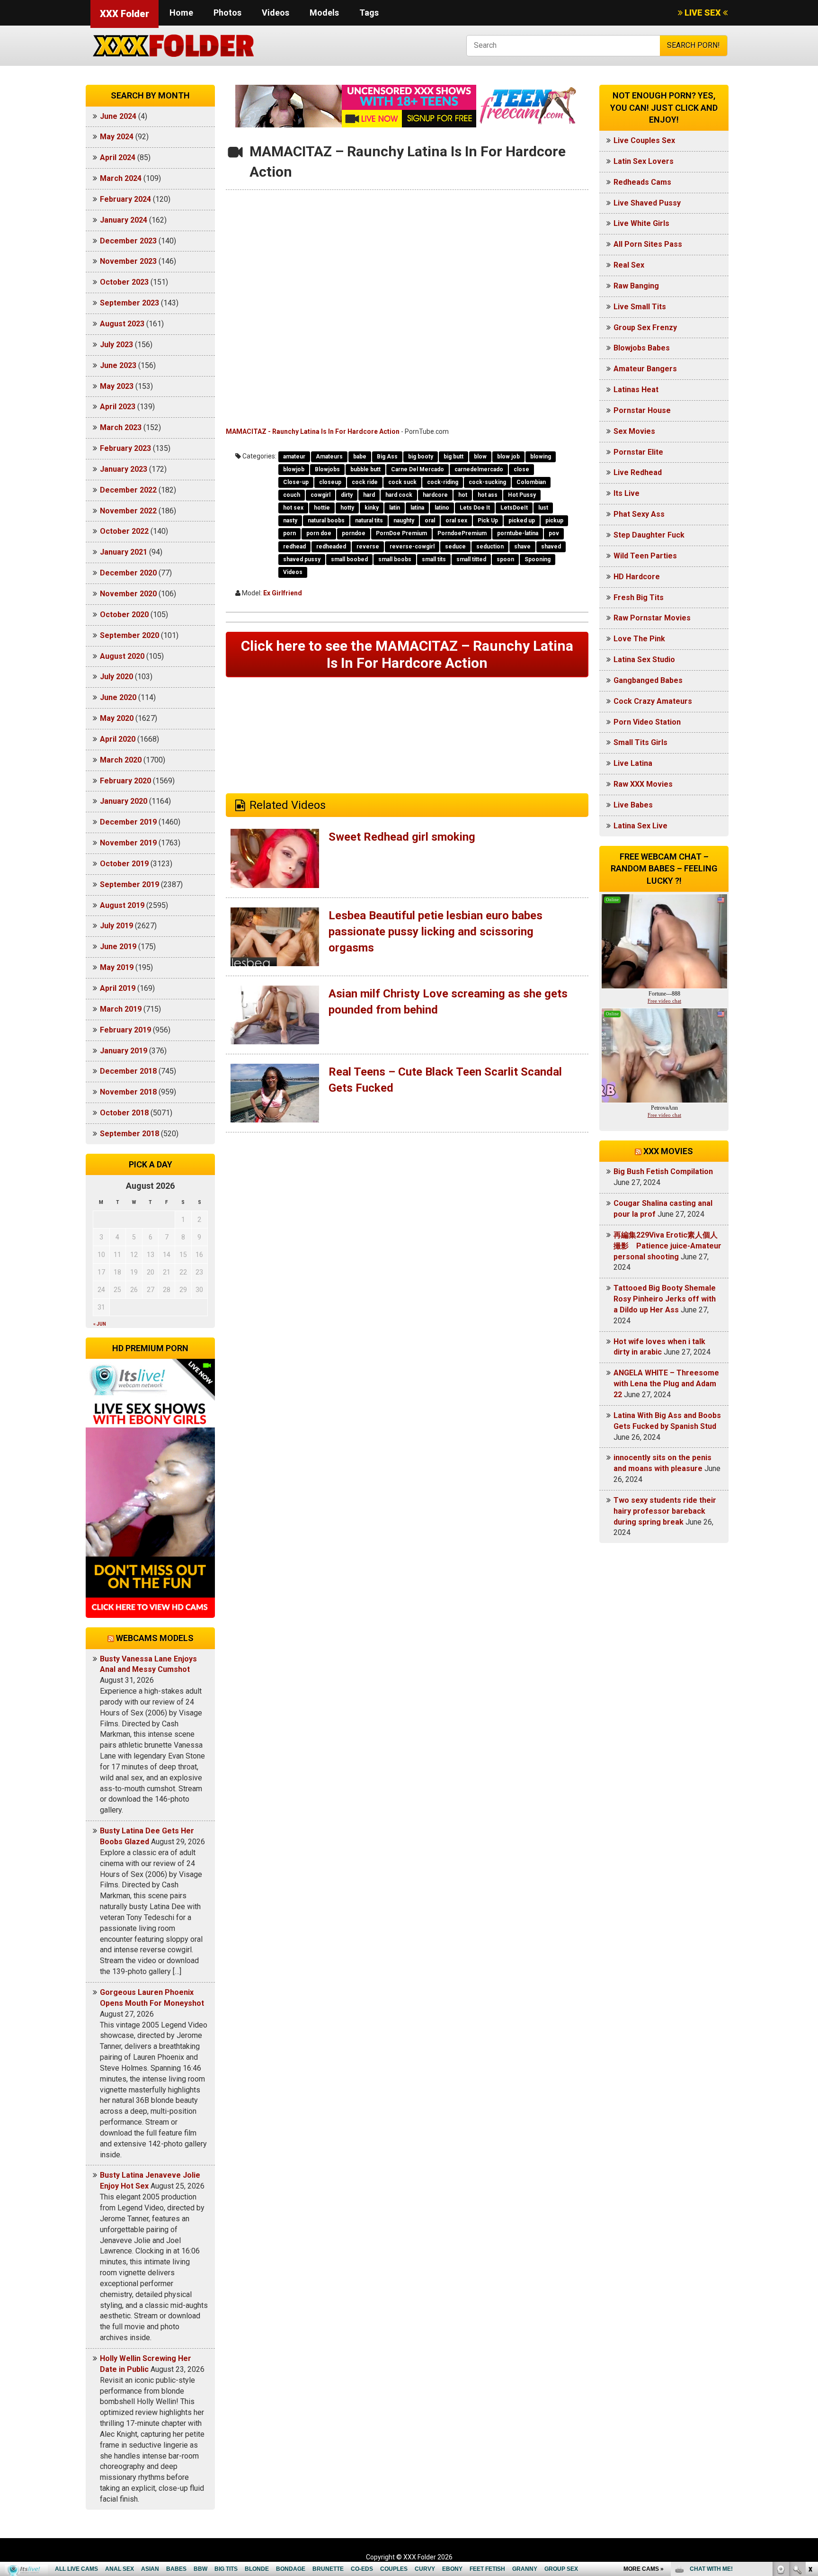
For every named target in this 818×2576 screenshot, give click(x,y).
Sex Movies (634, 431)
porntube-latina (518, 533)
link (810, 2428)
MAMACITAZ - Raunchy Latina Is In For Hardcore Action (313, 431)
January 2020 (124, 801)
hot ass (488, 495)
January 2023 (124, 469)
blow (480, 457)
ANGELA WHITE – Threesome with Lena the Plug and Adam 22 (666, 1384)
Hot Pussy (522, 495)
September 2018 (129, 1134)
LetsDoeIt (514, 508)
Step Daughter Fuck (649, 535)
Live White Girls (641, 223)
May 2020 (117, 718)
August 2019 (122, 905)
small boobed (349, 559)
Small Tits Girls (640, 742)
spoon (505, 559)
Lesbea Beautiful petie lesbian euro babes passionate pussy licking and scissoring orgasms (436, 932)
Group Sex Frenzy (645, 328)
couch (292, 495)
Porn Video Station (647, 722)
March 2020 (121, 760)
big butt (453, 457)
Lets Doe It (475, 508)
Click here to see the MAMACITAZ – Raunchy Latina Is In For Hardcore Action (407, 654)
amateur (294, 457)
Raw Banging (636, 286)
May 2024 (117, 137)
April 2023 (118, 407)
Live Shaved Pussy (647, 203)
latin (395, 508)
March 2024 (121, 178)
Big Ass (387, 457)
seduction (490, 547)
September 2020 (129, 635)
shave (522, 547)
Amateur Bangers (645, 369)
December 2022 (128, 490)
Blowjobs (327, 469)
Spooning (538, 559)
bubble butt (365, 469)
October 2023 (124, 282)
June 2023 (118, 365)
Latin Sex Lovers (644, 161)
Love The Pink (639, 639)
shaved (551, 547)
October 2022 (124, 531)
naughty (404, 521)
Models (324, 13)
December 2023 (128, 241)
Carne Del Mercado (418, 469)
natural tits (369, 521)
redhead (294, 547)
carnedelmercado (479, 469)
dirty (347, 495)
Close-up (296, 482)
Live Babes (633, 805)
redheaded (331, 547)
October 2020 (124, 615)
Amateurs (329, 457)
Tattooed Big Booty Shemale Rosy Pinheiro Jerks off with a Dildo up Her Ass (665, 1299)
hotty (347, 508)
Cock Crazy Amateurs (653, 701)
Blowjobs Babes (642, 348)
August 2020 (122, 656)
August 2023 (122, 324)
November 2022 (128, 511)
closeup (330, 482)
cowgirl (320, 495)
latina (417, 508)
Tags (369, 13)
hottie (322, 508)
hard (369, 495)
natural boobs (326, 521)
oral (430, 521)
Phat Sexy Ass (639, 514)
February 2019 (125, 1030)
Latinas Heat (636, 390)
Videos (276, 13)
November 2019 (128, 843)
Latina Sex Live (640, 826)
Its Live (627, 493)
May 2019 (117, 967)
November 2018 (128, 1092)
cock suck (402, 482)
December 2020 (128, 573)
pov (554, 533)
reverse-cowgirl (412, 547)
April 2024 (118, 157)
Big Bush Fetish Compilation (663, 1171)
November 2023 (128, 261)
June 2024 (118, 116)
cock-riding (443, 482)
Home (181, 13)
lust (543, 508)
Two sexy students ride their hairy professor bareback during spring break (665, 1511)
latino (442, 508)
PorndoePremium (462, 533)
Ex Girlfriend (283, 593)
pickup (554, 521)
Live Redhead (638, 472)
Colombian (531, 482)
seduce (455, 547)
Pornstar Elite (638, 452)
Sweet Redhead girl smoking (402, 837)
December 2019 (128, 822)
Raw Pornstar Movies (652, 618)
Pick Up (488, 521)
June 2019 (118, 947)
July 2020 (116, 677)
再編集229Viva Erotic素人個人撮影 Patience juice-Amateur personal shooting (667, 1246)
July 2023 (116, 345)
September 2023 (129, 303)
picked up (522, 521)
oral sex (456, 521)
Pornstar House (642, 410)
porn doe (319, 533)
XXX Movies (668, 1151)
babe (360, 457)
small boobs (395, 559)
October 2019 (124, 864)
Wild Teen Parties (645, 556)
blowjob (294, 469)
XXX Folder (124, 14)
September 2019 (129, 884)
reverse (368, 547)
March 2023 (121, 427)
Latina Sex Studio (644, 660)
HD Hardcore (637, 577)
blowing (541, 457)
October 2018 (124, 1113)
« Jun (100, 1324)
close (521, 469)
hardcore (435, 495)
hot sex (293, 508)
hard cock (399, 495)
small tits (434, 559)
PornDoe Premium (401, 533)
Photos (227, 13)
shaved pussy (302, 559)
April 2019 (118, 988)
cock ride (365, 482)
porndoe (354, 533)
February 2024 (125, 199)
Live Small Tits (640, 307)
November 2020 (128, 594)
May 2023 (117, 386)
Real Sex (629, 265)
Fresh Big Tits (639, 597)
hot (463, 495)
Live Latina (633, 763)
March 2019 (121, 1009)
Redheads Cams (642, 182)
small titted (471, 559)
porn (289, 533)
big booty (421, 457)
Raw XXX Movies (643, 784)
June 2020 (118, 697)
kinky (372, 508)
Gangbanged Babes (648, 680)
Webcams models (155, 1638)
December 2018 (128, 1071)
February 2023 (125, 448)
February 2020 (125, 781)
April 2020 (118, 739)
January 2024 (124, 220)
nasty (290, 521)
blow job (508, 457)
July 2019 (116, 926)
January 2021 (124, 552)
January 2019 (124, 1051)
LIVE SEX (703, 13)
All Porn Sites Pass (648, 244)
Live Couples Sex (644, 140)
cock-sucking (487, 482)
